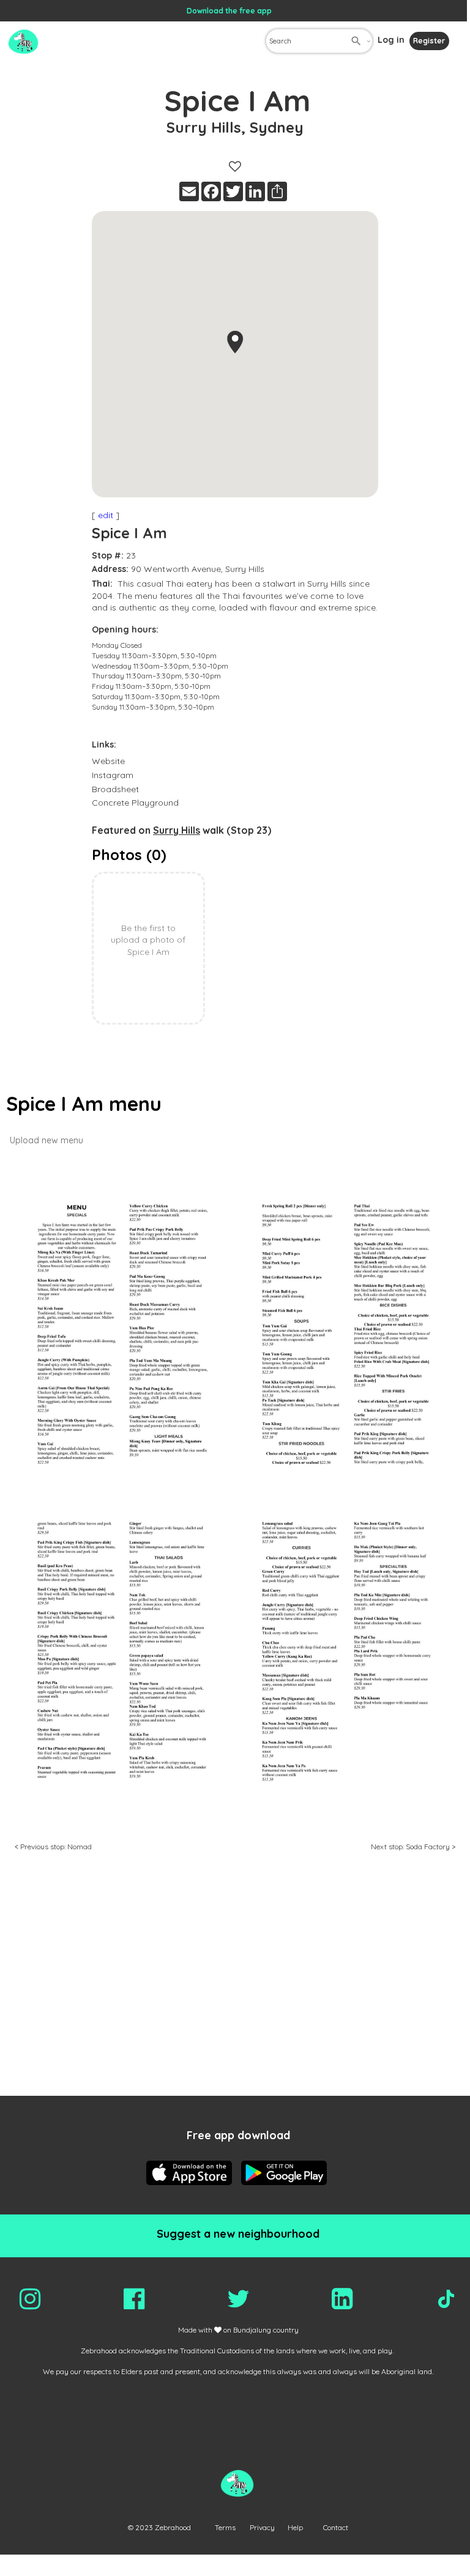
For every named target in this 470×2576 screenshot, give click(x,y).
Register (429, 41)
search (356, 41)
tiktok (446, 2299)
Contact (336, 2527)
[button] (235, 342)
